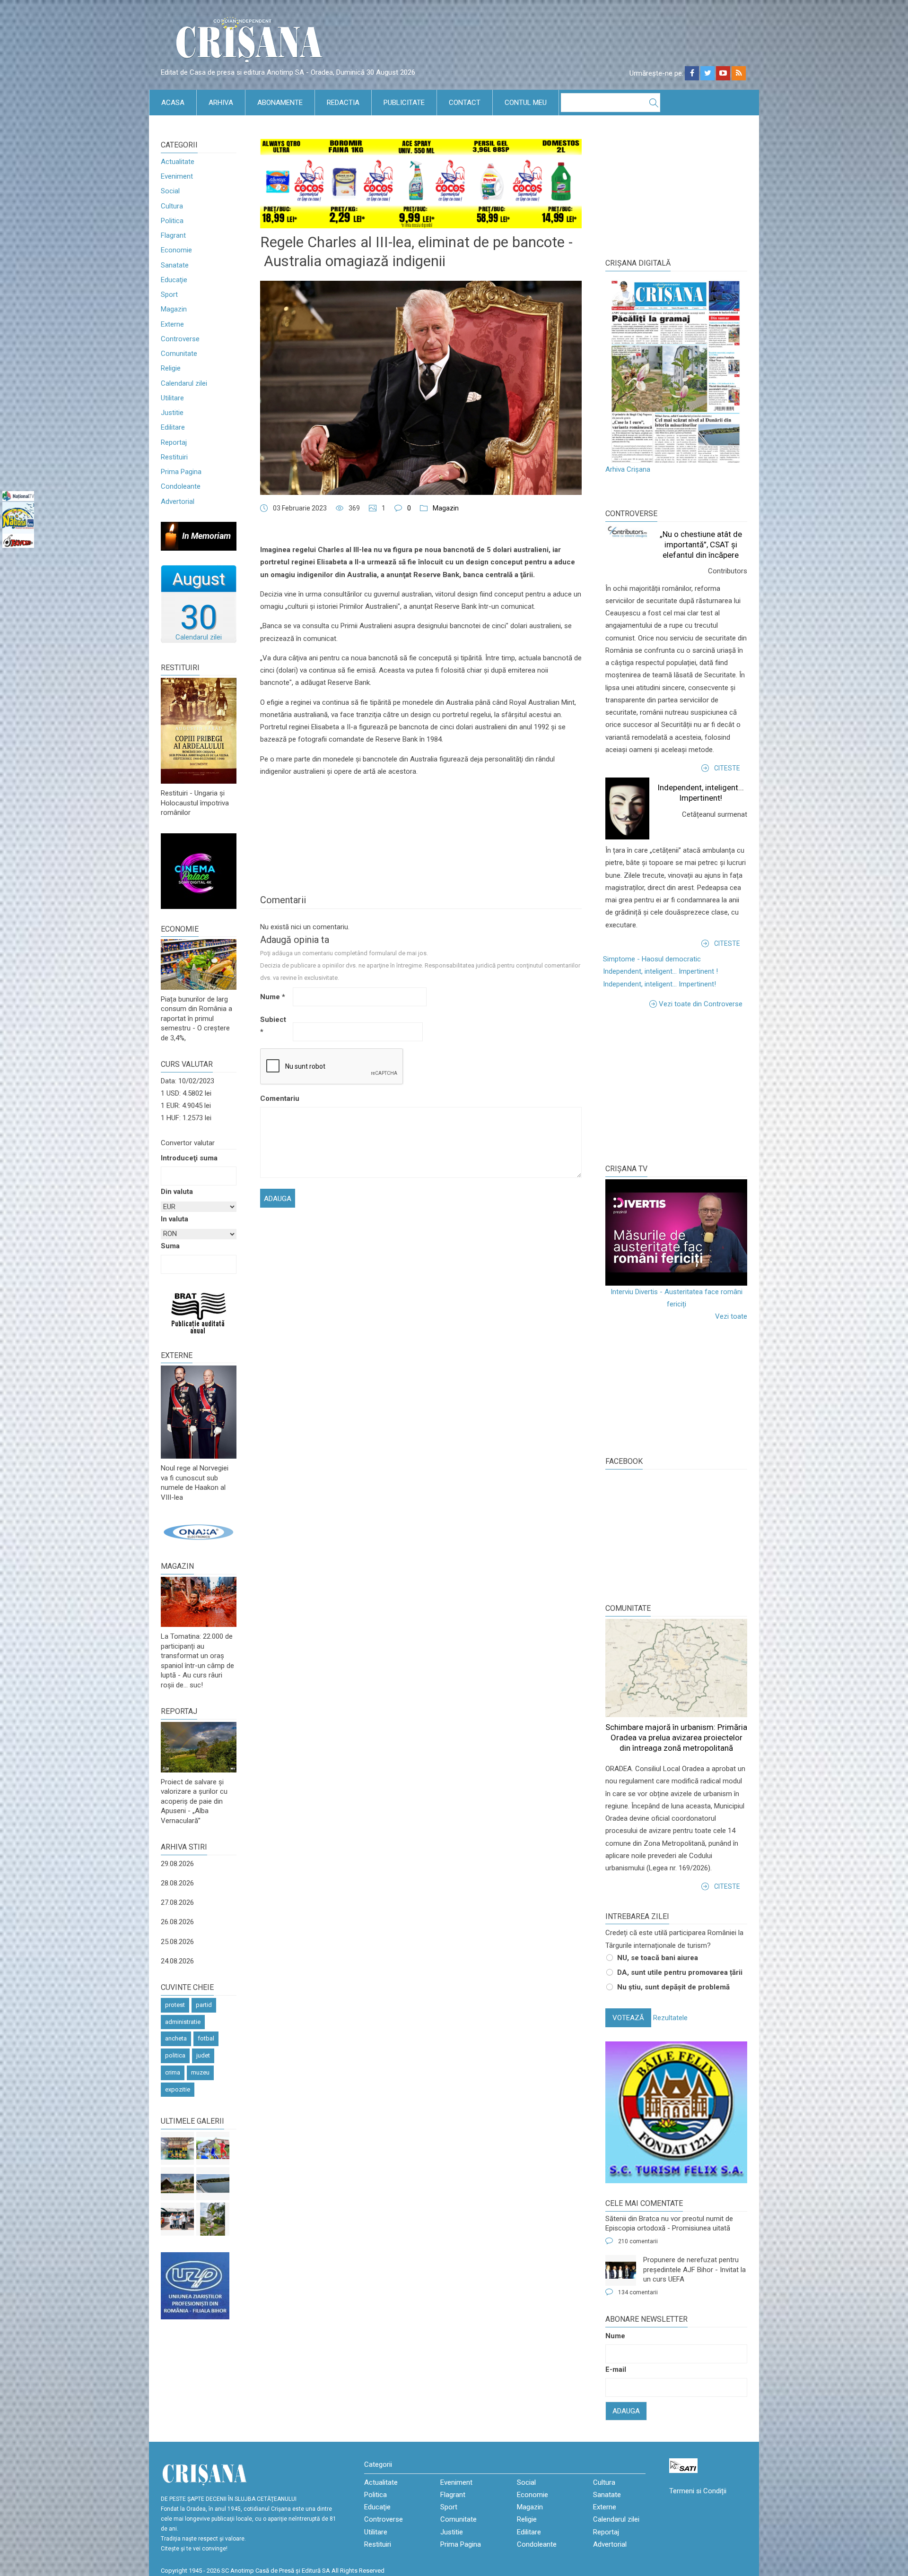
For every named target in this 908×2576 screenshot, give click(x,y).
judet (203, 2055)
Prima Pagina (181, 472)
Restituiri (174, 457)
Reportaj (174, 442)
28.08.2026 (177, 1883)
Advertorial (178, 501)
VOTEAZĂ (628, 2018)
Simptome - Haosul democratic (652, 959)
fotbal (206, 2038)
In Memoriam (206, 536)
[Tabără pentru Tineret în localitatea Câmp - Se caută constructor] (177, 2184)
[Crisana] (251, 42)
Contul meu (526, 103)
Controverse (180, 339)
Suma (170, 1246)
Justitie (172, 413)
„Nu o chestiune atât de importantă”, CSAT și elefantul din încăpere (701, 545)
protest (175, 2005)
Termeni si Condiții (698, 2491)
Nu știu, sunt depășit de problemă (673, 1987)
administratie (183, 2022)
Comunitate (179, 354)
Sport (169, 294)
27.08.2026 (177, 1902)
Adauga (626, 2411)
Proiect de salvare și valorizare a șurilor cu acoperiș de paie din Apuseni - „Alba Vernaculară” (194, 1801)
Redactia (343, 103)
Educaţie (174, 280)
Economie (176, 250)
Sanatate (175, 265)
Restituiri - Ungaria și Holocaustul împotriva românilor (195, 803)
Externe (172, 324)
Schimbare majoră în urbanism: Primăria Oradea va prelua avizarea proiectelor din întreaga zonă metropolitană (676, 1738)
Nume (273, 997)
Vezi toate (731, 1316)
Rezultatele (670, 2018)
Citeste (727, 768)
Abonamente (280, 103)
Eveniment (177, 176)
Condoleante (181, 486)
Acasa (173, 103)
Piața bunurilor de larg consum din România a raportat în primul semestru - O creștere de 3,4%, (196, 1019)
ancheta (176, 2038)
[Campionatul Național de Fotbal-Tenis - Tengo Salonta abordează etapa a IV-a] (177, 2148)
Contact (465, 103)
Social (170, 191)
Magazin (174, 309)
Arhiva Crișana (628, 469)
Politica (172, 221)
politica (175, 2055)
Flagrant (173, 235)
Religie (171, 368)
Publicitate (404, 103)
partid (204, 2005)
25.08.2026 (177, 1942)
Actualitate (178, 162)
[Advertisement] (676, 1086)
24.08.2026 (177, 1961)
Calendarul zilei (184, 383)
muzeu (200, 2072)
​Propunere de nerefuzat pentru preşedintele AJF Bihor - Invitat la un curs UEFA (694, 2269)
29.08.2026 (177, 1864)
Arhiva (221, 103)
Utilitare (172, 398)
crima (173, 2072)
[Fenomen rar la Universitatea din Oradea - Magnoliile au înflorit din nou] (213, 2219)
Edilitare (173, 427)
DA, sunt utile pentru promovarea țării (680, 1972)
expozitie (178, 2089)
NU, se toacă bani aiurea (658, 1958)
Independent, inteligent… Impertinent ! (660, 971)
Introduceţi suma (189, 1158)
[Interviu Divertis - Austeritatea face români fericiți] (676, 1232)
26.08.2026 (177, 1922)
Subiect (273, 1026)
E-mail (616, 2369)
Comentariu (275, 1098)
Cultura (172, 206)
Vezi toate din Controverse (701, 1004)
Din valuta (177, 1192)
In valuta (175, 1219)
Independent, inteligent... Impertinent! (659, 984)
